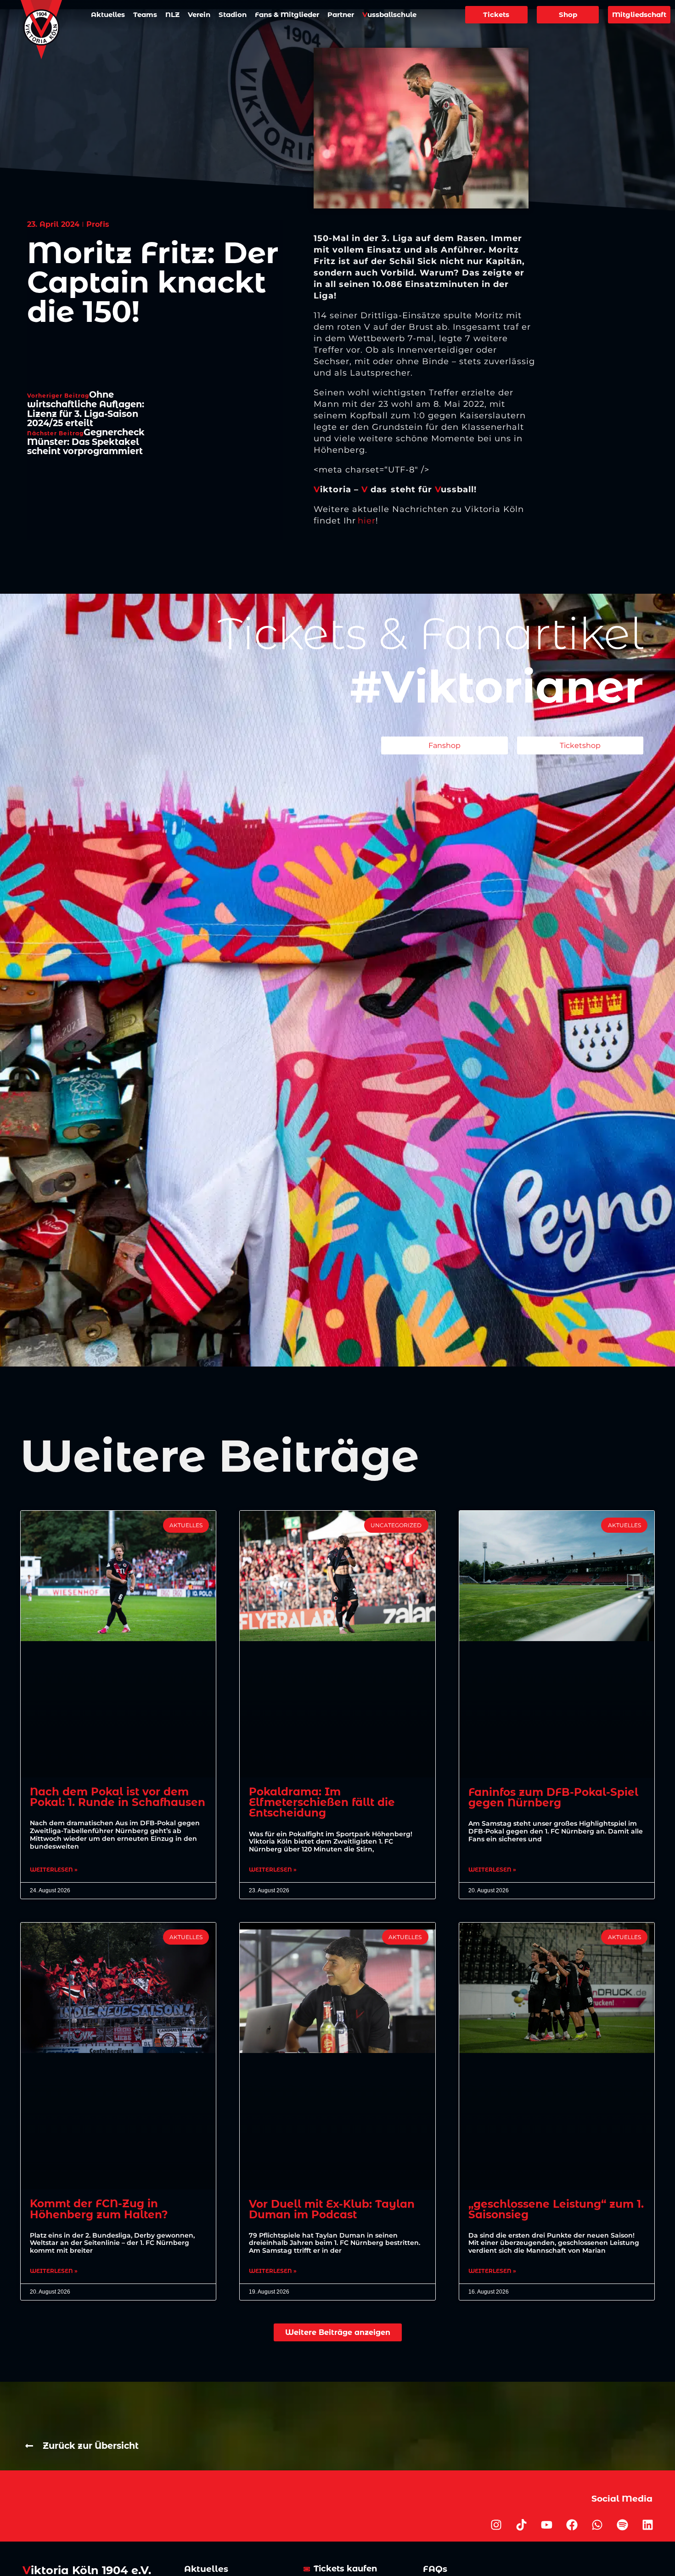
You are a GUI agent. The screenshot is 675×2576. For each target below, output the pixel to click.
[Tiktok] (522, 2525)
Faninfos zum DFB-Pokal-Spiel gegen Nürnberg (553, 1797)
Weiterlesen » (54, 1870)
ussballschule (389, 14)
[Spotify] (623, 2525)
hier (367, 521)
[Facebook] (572, 2525)
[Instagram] (496, 2525)
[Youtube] (547, 2525)
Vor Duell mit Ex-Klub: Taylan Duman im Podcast (332, 2209)
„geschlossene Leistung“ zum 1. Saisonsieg (556, 2209)
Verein (199, 14)
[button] (338, 2332)
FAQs (435, 2569)
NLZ (172, 14)
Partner (341, 14)
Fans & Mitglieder (287, 14)
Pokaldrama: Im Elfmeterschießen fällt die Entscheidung (322, 1802)
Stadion (233, 14)
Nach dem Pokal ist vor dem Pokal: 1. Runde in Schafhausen (118, 1797)
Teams (145, 14)
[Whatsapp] (597, 2525)
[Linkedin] (648, 2525)
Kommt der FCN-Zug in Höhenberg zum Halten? (99, 2209)
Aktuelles (108, 14)
